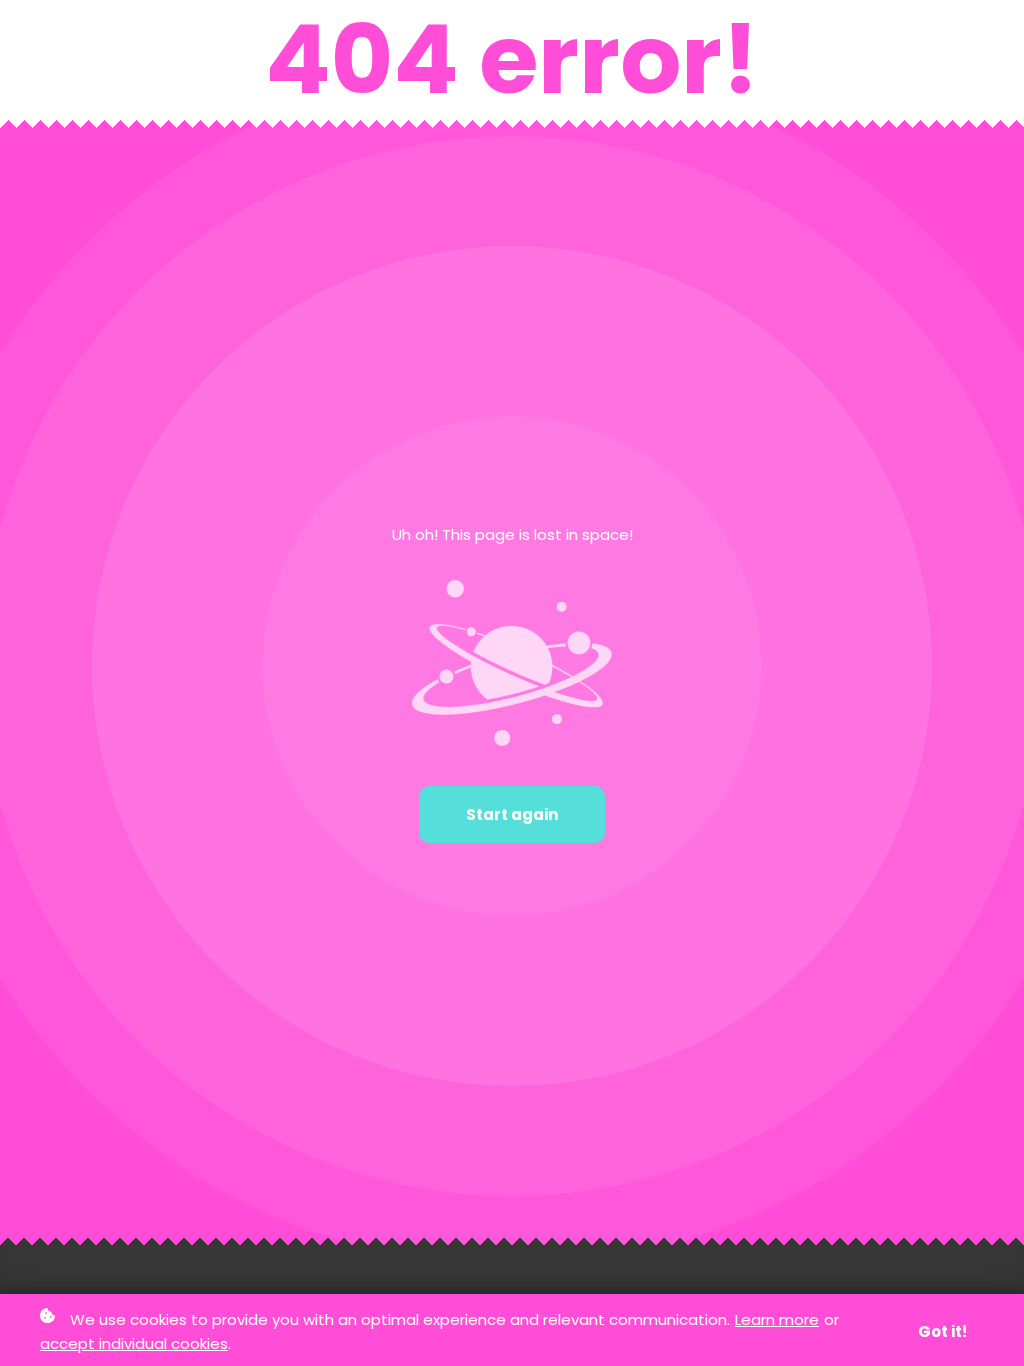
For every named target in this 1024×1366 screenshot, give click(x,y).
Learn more (777, 1319)
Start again (512, 814)
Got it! (942, 1331)
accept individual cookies (134, 1343)
